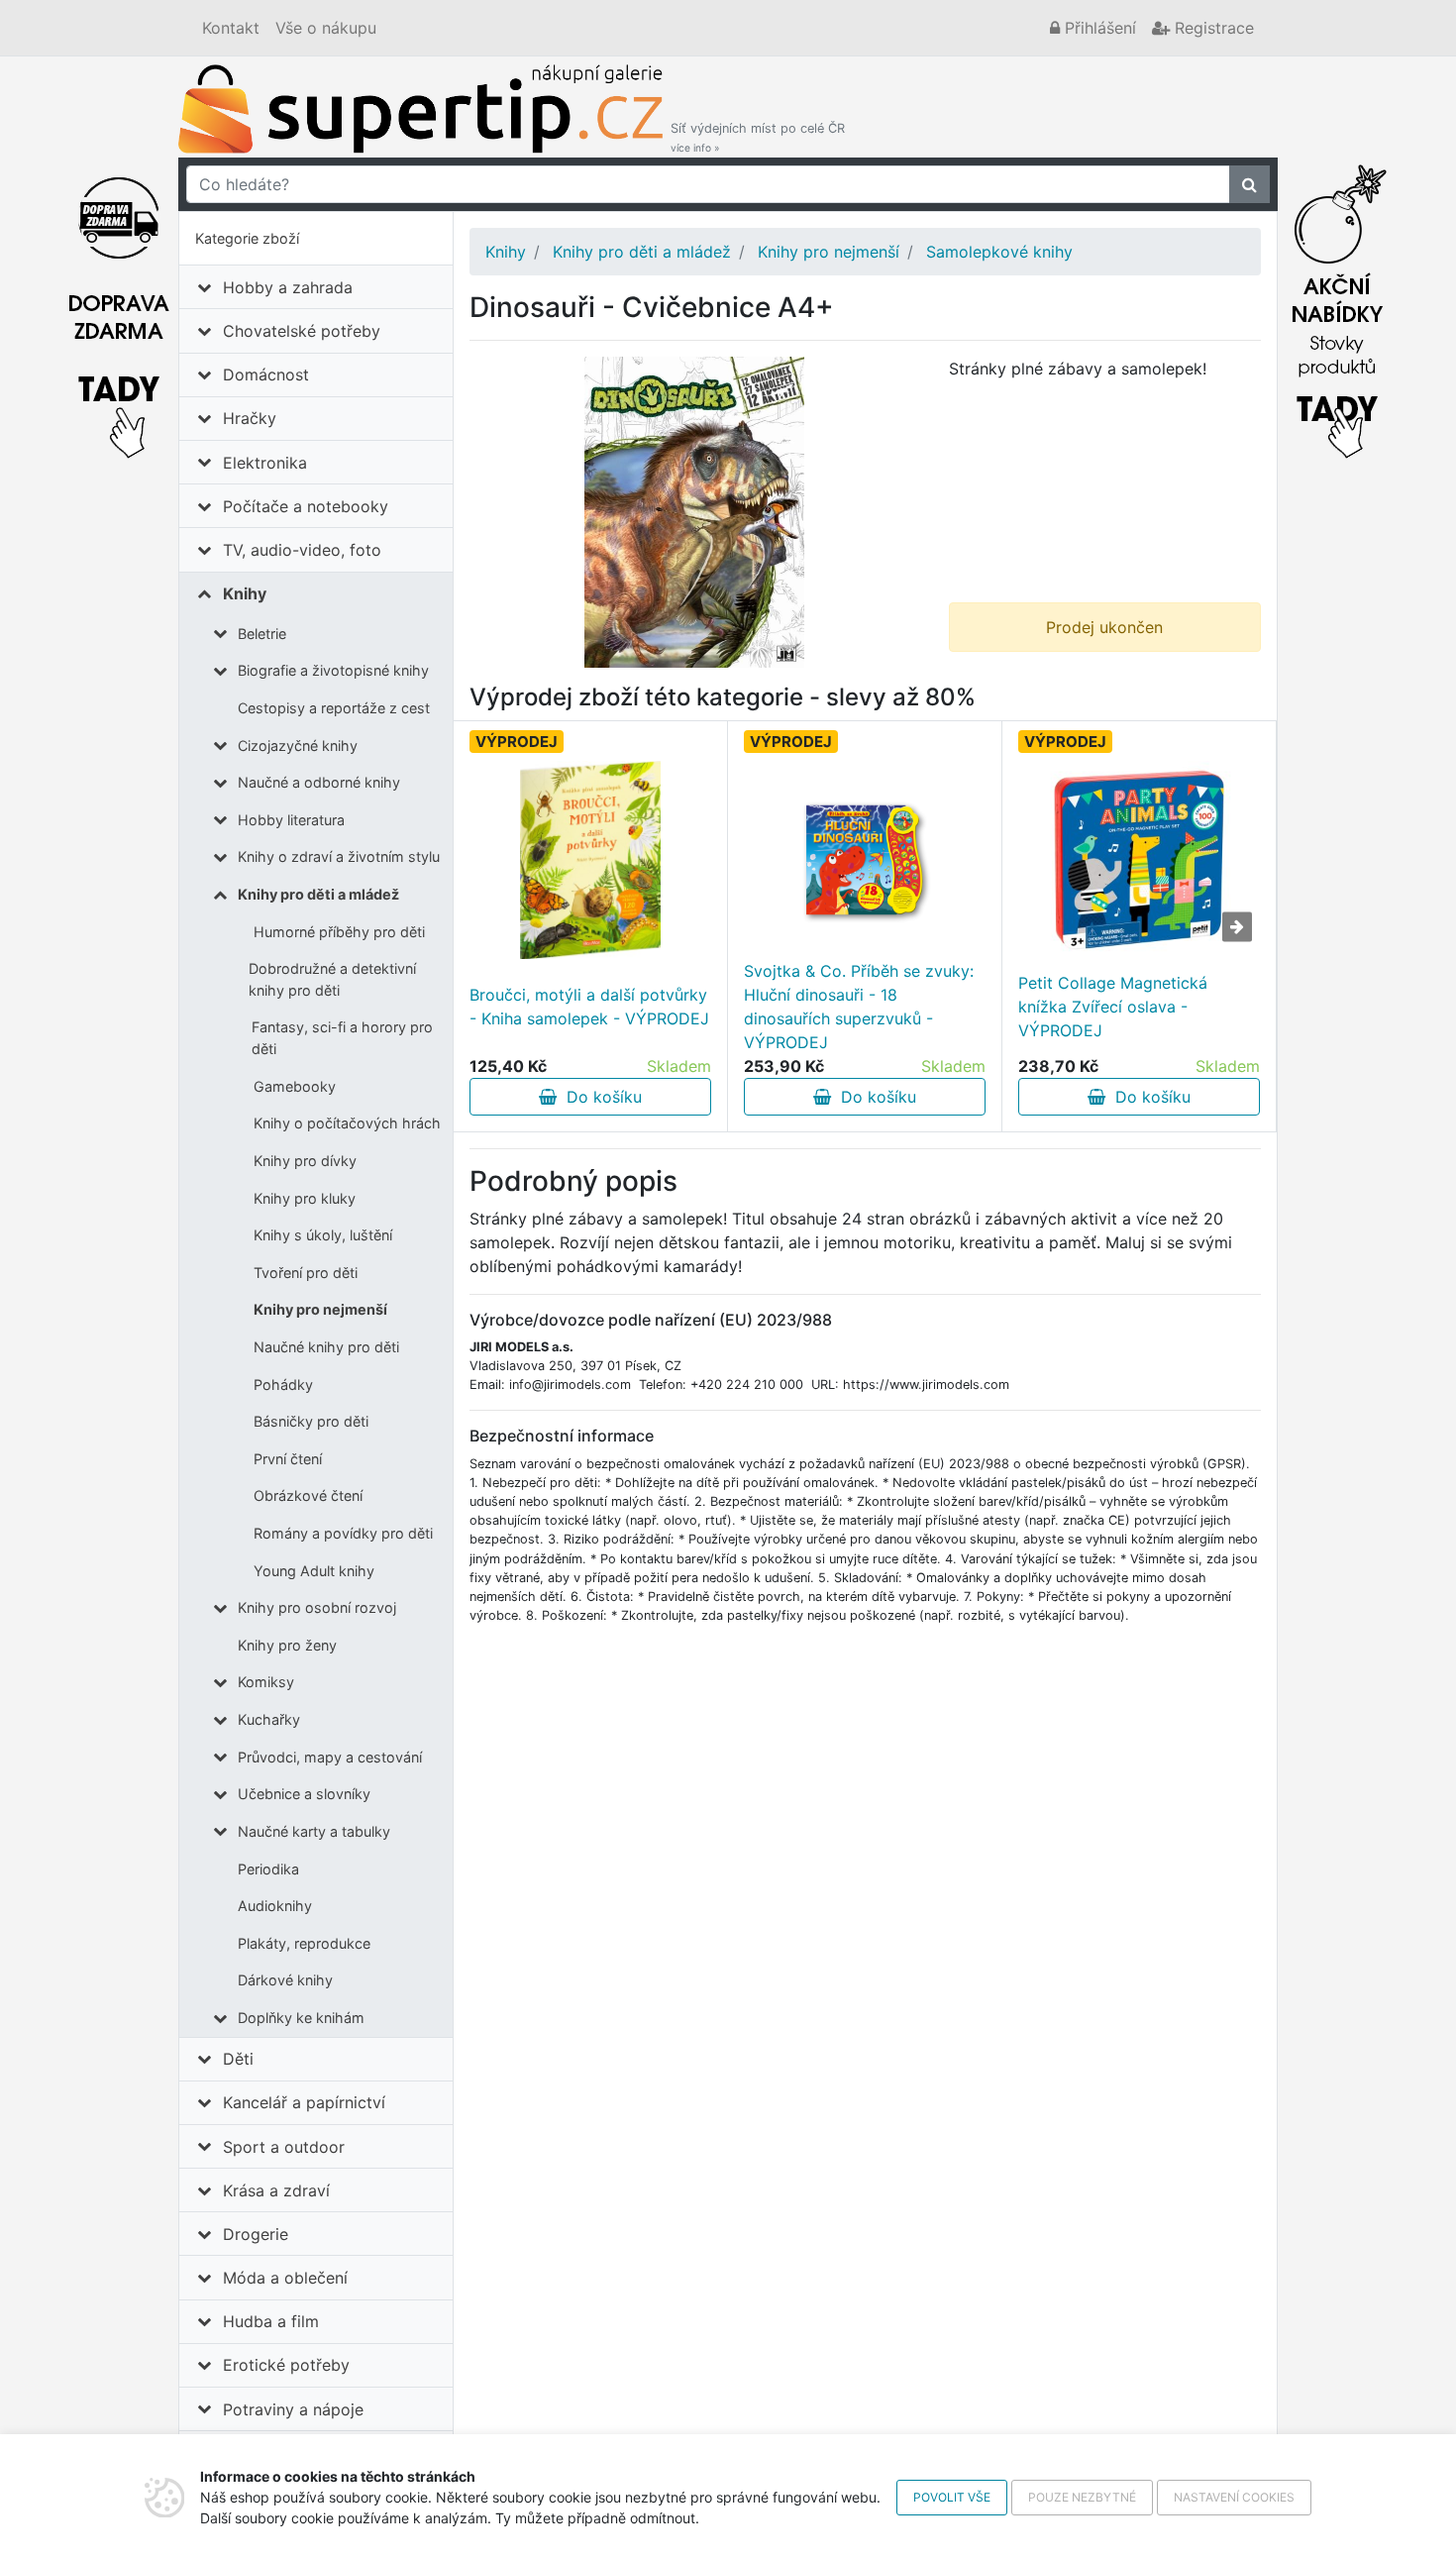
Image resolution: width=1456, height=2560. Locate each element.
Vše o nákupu (326, 28)
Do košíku (599, 1097)
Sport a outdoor (284, 2147)
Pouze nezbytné (1082, 2497)
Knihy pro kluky (305, 1198)
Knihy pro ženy (287, 1645)
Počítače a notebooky (306, 506)
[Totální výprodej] (1337, 306)
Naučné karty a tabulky (314, 1831)
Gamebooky (295, 1086)
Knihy (245, 593)
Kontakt (231, 28)
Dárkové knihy (285, 1980)
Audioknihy (275, 1906)
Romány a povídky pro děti (343, 1533)
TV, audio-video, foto (302, 550)
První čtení (288, 1459)
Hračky (250, 418)
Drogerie (256, 2234)
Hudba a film (271, 2321)
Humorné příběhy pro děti (339, 932)
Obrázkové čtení (308, 1495)
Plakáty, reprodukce (304, 1943)
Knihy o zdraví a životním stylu (339, 856)
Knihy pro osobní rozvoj (317, 1607)
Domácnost (266, 374)
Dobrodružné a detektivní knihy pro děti (332, 979)
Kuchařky (269, 1719)
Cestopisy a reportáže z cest (334, 708)
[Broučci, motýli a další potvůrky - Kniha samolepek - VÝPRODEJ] (591, 860)
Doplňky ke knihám (301, 2018)
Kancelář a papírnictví (304, 2102)
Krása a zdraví (276, 2190)
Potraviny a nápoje (293, 2409)
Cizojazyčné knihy (298, 746)
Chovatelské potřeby (302, 331)
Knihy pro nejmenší (320, 1309)
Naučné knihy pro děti (326, 1347)
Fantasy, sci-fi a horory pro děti (342, 1038)
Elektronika (265, 463)
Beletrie (262, 634)
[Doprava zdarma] (119, 306)
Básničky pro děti (311, 1421)
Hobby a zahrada (288, 287)
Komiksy (266, 1682)
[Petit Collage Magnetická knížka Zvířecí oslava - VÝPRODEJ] (1139, 860)
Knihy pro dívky (305, 1161)
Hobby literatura (291, 820)
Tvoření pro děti (306, 1273)
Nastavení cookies (1234, 2497)
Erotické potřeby (286, 2365)
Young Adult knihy (314, 1571)
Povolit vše (952, 2497)
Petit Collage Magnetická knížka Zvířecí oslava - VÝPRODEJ (1113, 1007)
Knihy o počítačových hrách (347, 1123)
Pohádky (283, 1385)
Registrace (1212, 28)
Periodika (268, 1869)
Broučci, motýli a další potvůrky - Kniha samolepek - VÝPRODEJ (589, 1007)
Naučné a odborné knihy (319, 782)
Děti (238, 2059)
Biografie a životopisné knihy (333, 670)
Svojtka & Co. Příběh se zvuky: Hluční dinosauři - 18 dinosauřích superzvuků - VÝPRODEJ (859, 1007)
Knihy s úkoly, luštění (323, 1235)
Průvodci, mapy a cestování (330, 1757)
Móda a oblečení (285, 2278)
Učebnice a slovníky (304, 1794)
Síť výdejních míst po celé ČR (758, 137)
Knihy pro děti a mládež (318, 894)
